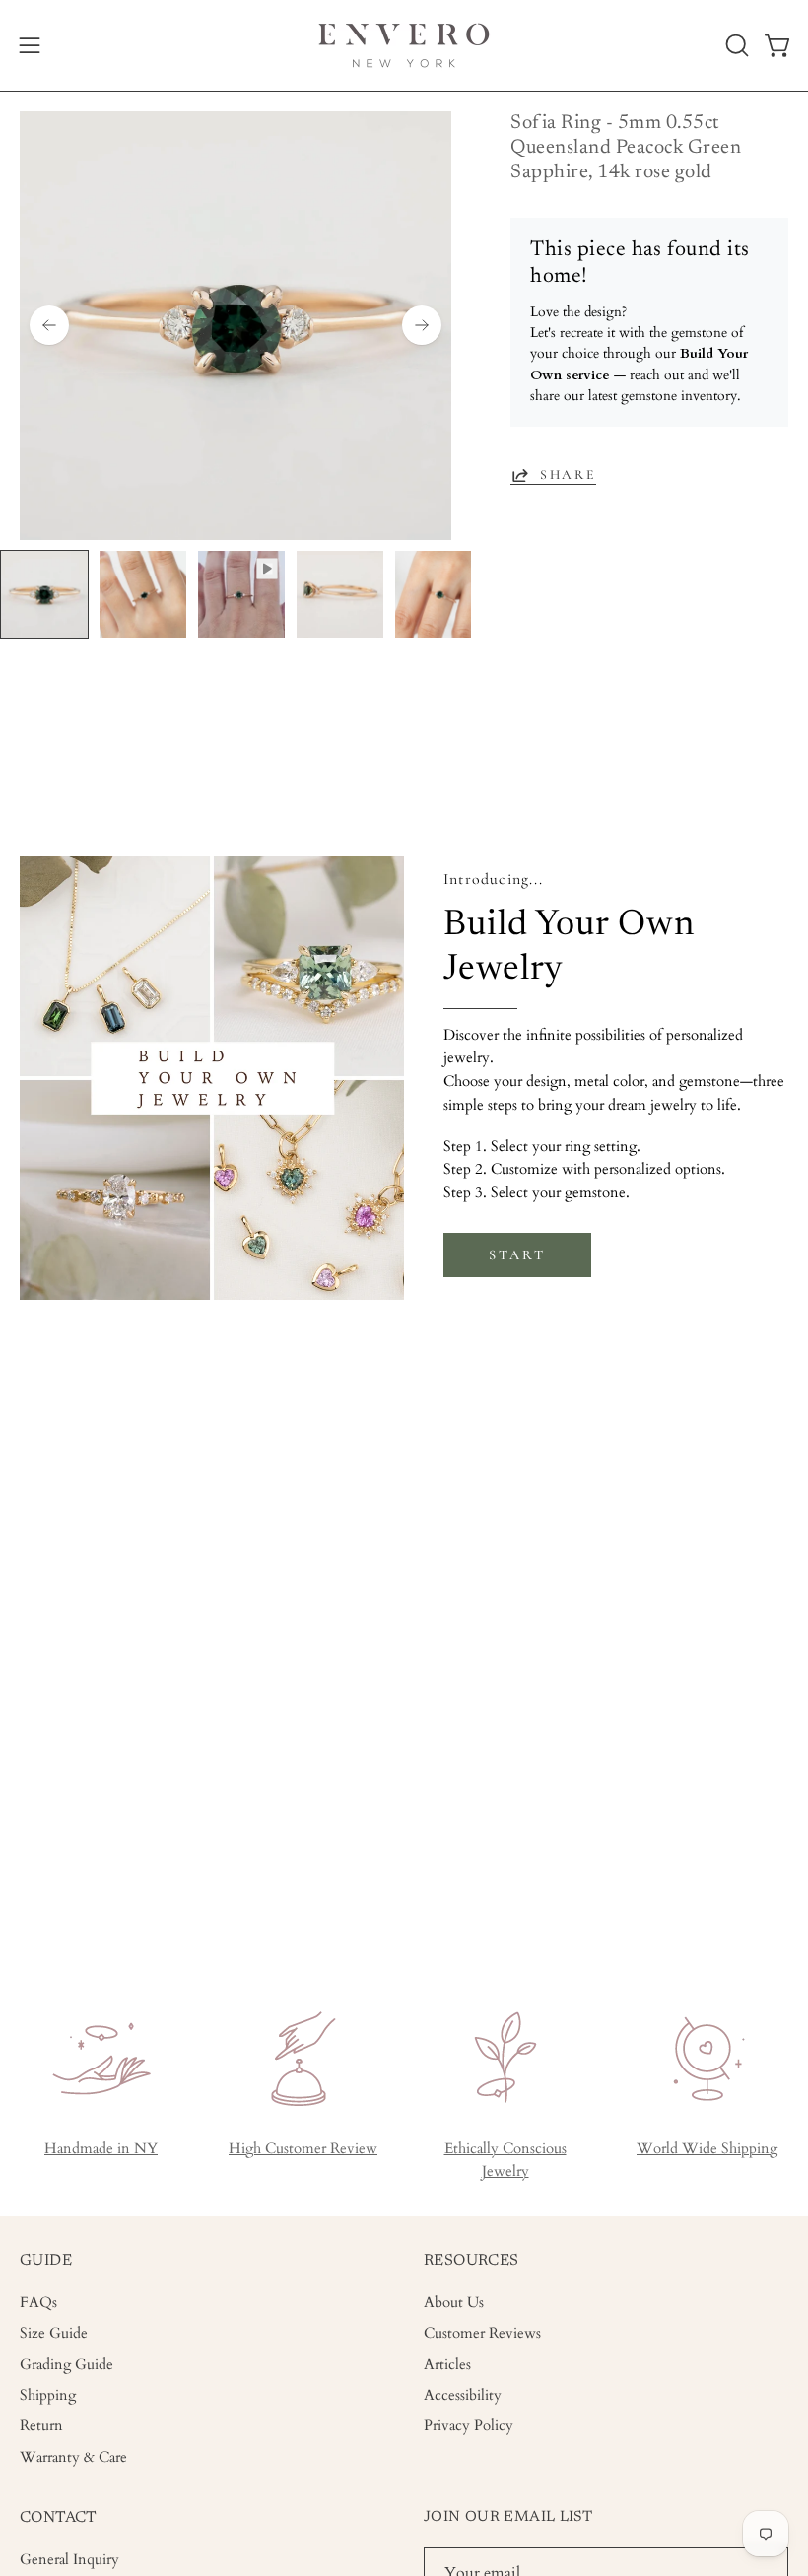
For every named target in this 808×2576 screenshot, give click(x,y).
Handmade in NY (101, 2149)
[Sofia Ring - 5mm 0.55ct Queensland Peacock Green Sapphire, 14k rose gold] (44, 594)
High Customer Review (303, 2149)
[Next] (422, 325)
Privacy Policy (469, 2427)
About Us (454, 2303)
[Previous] (49, 325)
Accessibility (463, 2395)
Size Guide (54, 2334)
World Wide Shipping (707, 2149)
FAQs (38, 2303)
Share (568, 475)
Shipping (48, 2395)
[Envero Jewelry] (404, 45)
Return (41, 2427)
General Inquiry (69, 2560)
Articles (447, 2365)
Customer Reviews (482, 2334)
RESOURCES (471, 2261)
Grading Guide (67, 2365)
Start (517, 1255)
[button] (735, 45)
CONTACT (59, 2518)
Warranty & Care (73, 2457)
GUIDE (46, 2261)
